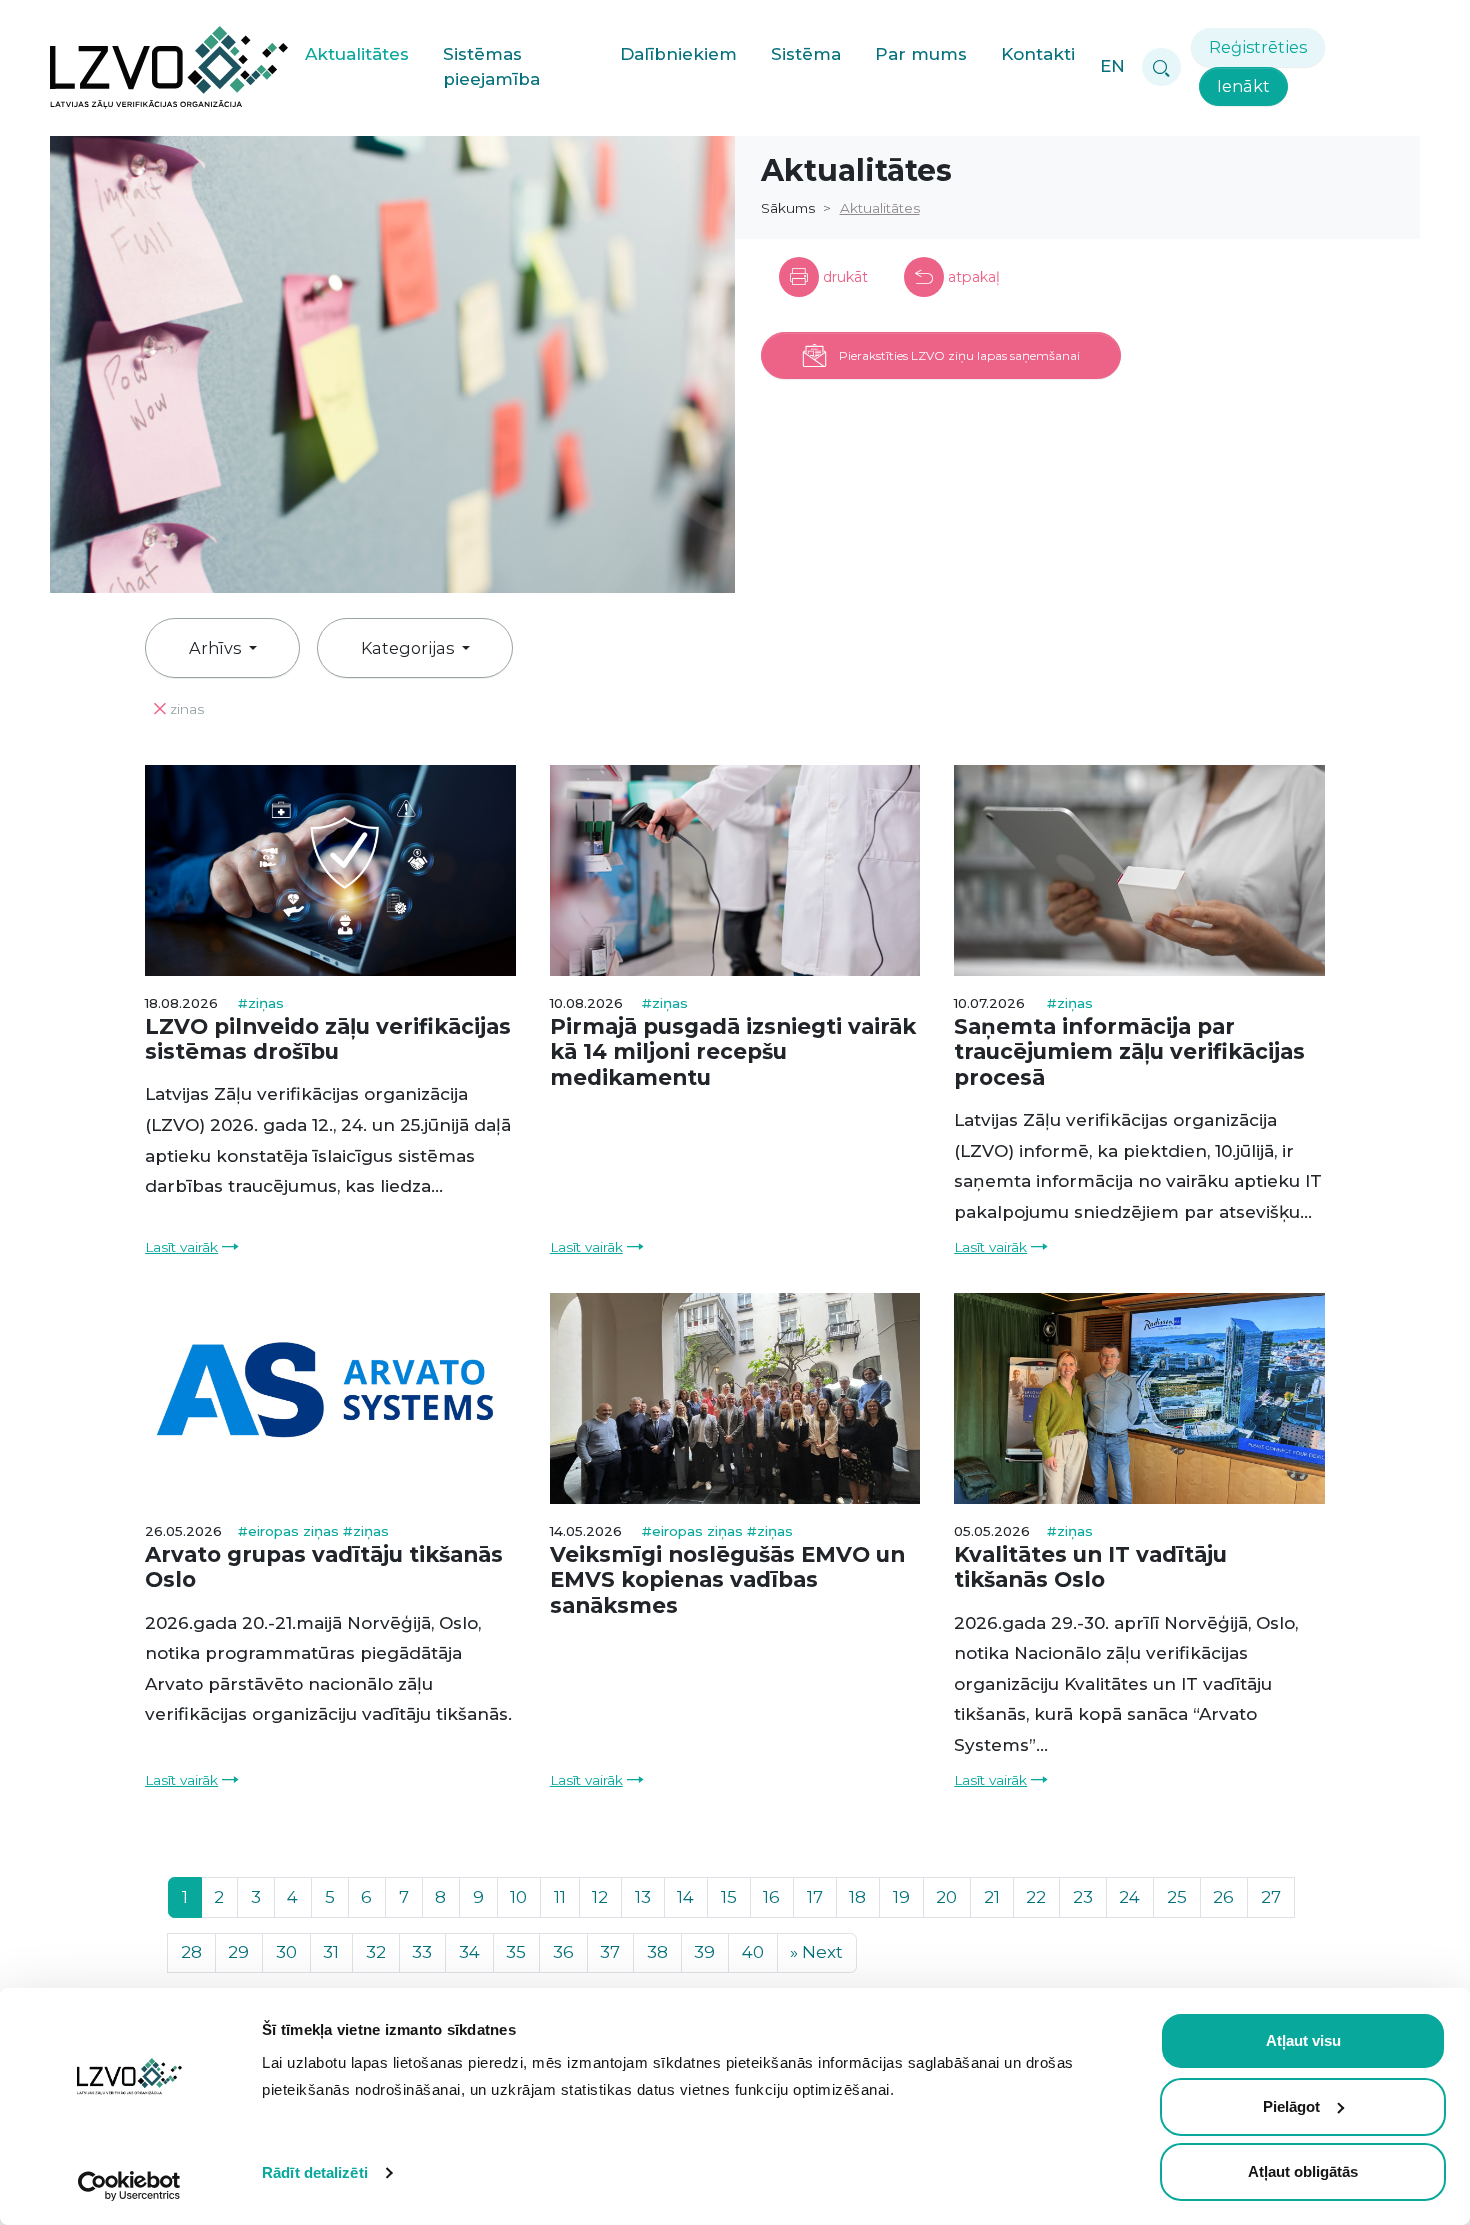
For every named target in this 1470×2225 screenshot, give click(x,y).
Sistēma (806, 54)
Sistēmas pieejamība (491, 67)
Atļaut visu (1303, 2040)
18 (857, 1897)
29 (238, 1952)
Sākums (788, 208)
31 (331, 1952)
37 (610, 1952)
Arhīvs (217, 648)
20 (946, 1897)
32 (376, 1952)
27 (1271, 1897)
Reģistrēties (1258, 47)
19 (901, 1897)
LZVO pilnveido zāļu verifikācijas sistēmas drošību (328, 1039)
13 (643, 1897)
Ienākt (1243, 86)
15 (729, 1897)
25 (1177, 1897)
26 (1223, 1897)
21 (992, 1897)
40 (753, 1952)
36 (563, 1952)
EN (1112, 66)
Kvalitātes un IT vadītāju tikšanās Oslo (1090, 1567)
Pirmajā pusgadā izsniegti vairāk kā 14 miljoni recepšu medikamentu (733, 1051)
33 (422, 1952)
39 (704, 1952)
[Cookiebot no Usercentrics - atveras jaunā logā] (129, 2186)
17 (815, 1897)
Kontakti (1038, 54)
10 (518, 1897)
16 (771, 1897)
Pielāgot (1291, 2106)
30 (286, 1952)
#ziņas (261, 1003)
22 (1036, 1897)
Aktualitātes (357, 54)
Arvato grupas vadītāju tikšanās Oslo (324, 1567)
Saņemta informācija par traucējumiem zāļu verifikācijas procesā (1129, 1051)
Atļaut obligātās (1303, 2171)
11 (560, 1897)
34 (469, 1952)
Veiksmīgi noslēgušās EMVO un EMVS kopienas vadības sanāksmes (727, 1579)
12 (600, 1897)
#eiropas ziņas (290, 1531)
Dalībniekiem (678, 54)
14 (685, 1897)
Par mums (921, 54)
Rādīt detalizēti (315, 2172)
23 (1083, 1897)
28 (191, 1952)
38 (657, 1952)
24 (1129, 1897)
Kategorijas (409, 648)
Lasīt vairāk (181, 1247)
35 (516, 1952)
